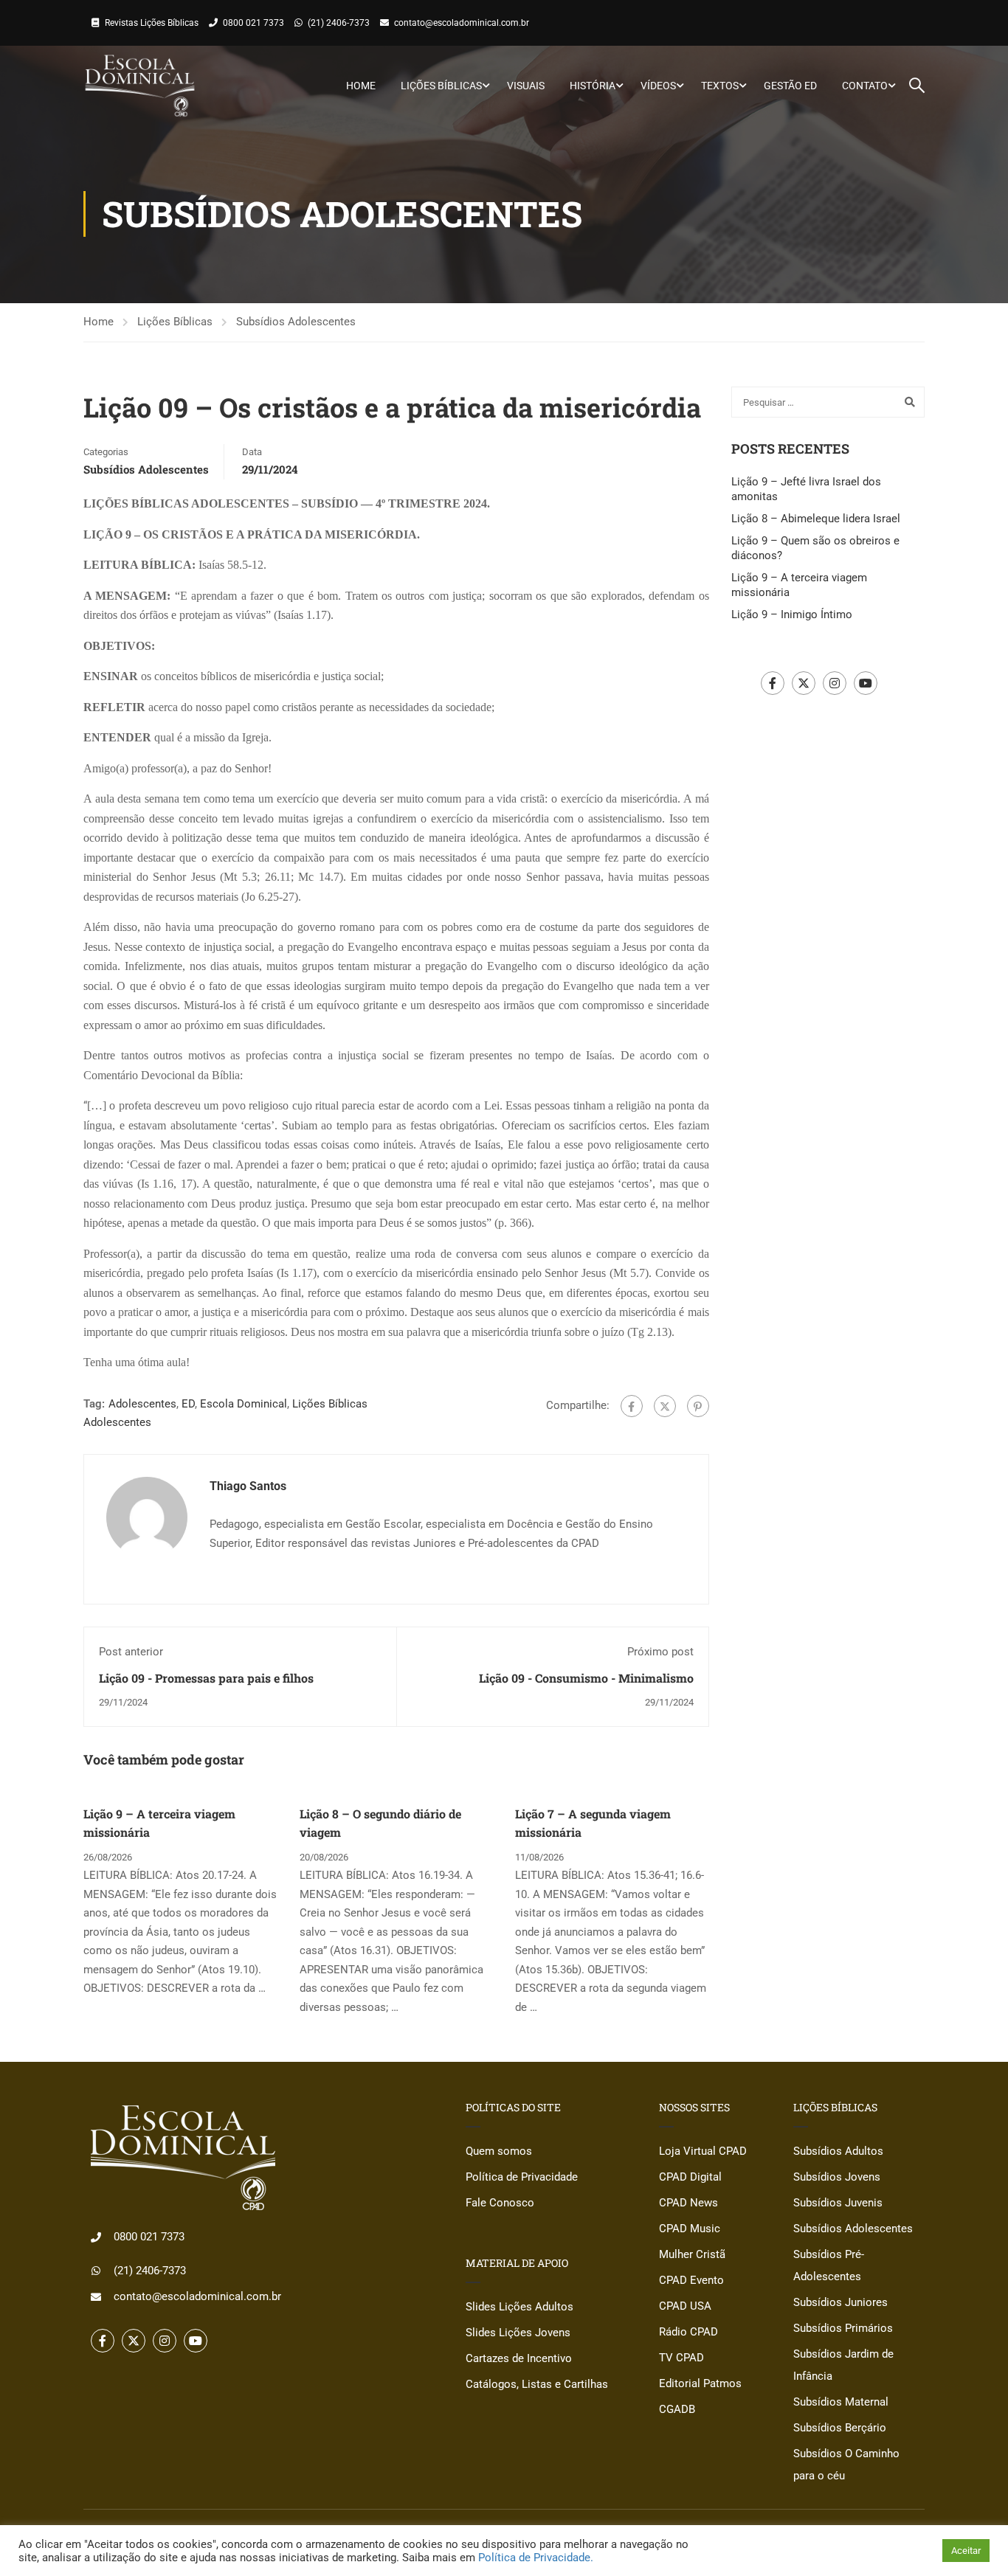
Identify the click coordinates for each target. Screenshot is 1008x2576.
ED (188, 1404)
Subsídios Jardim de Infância (843, 2365)
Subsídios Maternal (841, 2402)
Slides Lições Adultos (519, 2307)
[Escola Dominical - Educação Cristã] (140, 86)
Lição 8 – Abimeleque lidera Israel (816, 519)
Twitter (804, 683)
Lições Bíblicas (441, 86)
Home (361, 86)
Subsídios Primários (843, 2328)
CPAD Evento (691, 2280)
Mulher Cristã (692, 2254)
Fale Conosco (500, 2203)
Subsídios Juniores (840, 2302)
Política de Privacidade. (536, 2558)
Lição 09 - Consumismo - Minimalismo (586, 1678)
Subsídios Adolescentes (296, 322)
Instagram (835, 683)
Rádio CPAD (688, 2332)
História (593, 86)
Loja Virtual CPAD (703, 2151)
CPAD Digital (690, 2177)
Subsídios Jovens (837, 2177)
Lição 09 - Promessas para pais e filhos (206, 1678)
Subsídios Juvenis (838, 2203)
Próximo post (660, 1652)
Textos (720, 86)
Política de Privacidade (522, 2177)
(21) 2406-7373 (339, 23)
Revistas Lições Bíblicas (152, 23)
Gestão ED (790, 86)
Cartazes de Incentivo (519, 2358)
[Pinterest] (698, 1406)
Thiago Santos (248, 1486)
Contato (865, 86)
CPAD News (688, 2203)
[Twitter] (665, 1406)
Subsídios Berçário (840, 2428)
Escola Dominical (244, 1404)
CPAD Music (690, 2229)
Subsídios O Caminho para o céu (846, 2465)
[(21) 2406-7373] (96, 2271)
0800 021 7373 (253, 23)
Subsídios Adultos (838, 2151)
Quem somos (499, 2151)
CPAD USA (685, 2306)
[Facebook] (632, 1406)
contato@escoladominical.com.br (462, 23)
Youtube (866, 683)
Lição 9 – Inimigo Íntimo (792, 614)
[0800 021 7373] (96, 2237)
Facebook (773, 683)
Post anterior (131, 1652)
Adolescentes (142, 1404)
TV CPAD (681, 2358)
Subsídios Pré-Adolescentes (829, 2265)
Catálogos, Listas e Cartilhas (537, 2384)
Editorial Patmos (700, 2383)
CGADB (677, 2409)
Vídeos (658, 86)
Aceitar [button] (966, 2551)
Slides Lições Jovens (518, 2333)
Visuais (526, 86)
